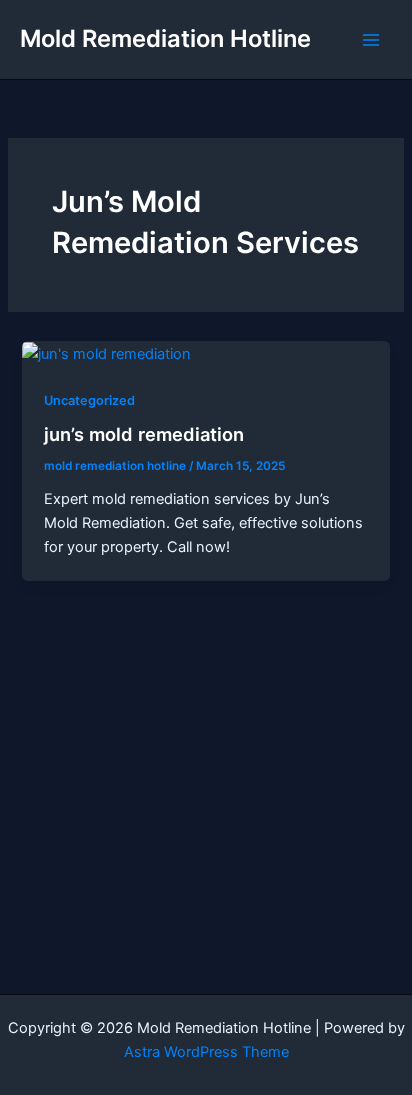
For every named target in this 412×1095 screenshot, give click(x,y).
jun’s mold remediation (144, 434)
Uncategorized (89, 400)
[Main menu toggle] (371, 40)
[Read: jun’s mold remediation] (106, 353)
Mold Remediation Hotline (165, 38)
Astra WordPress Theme (206, 1052)
